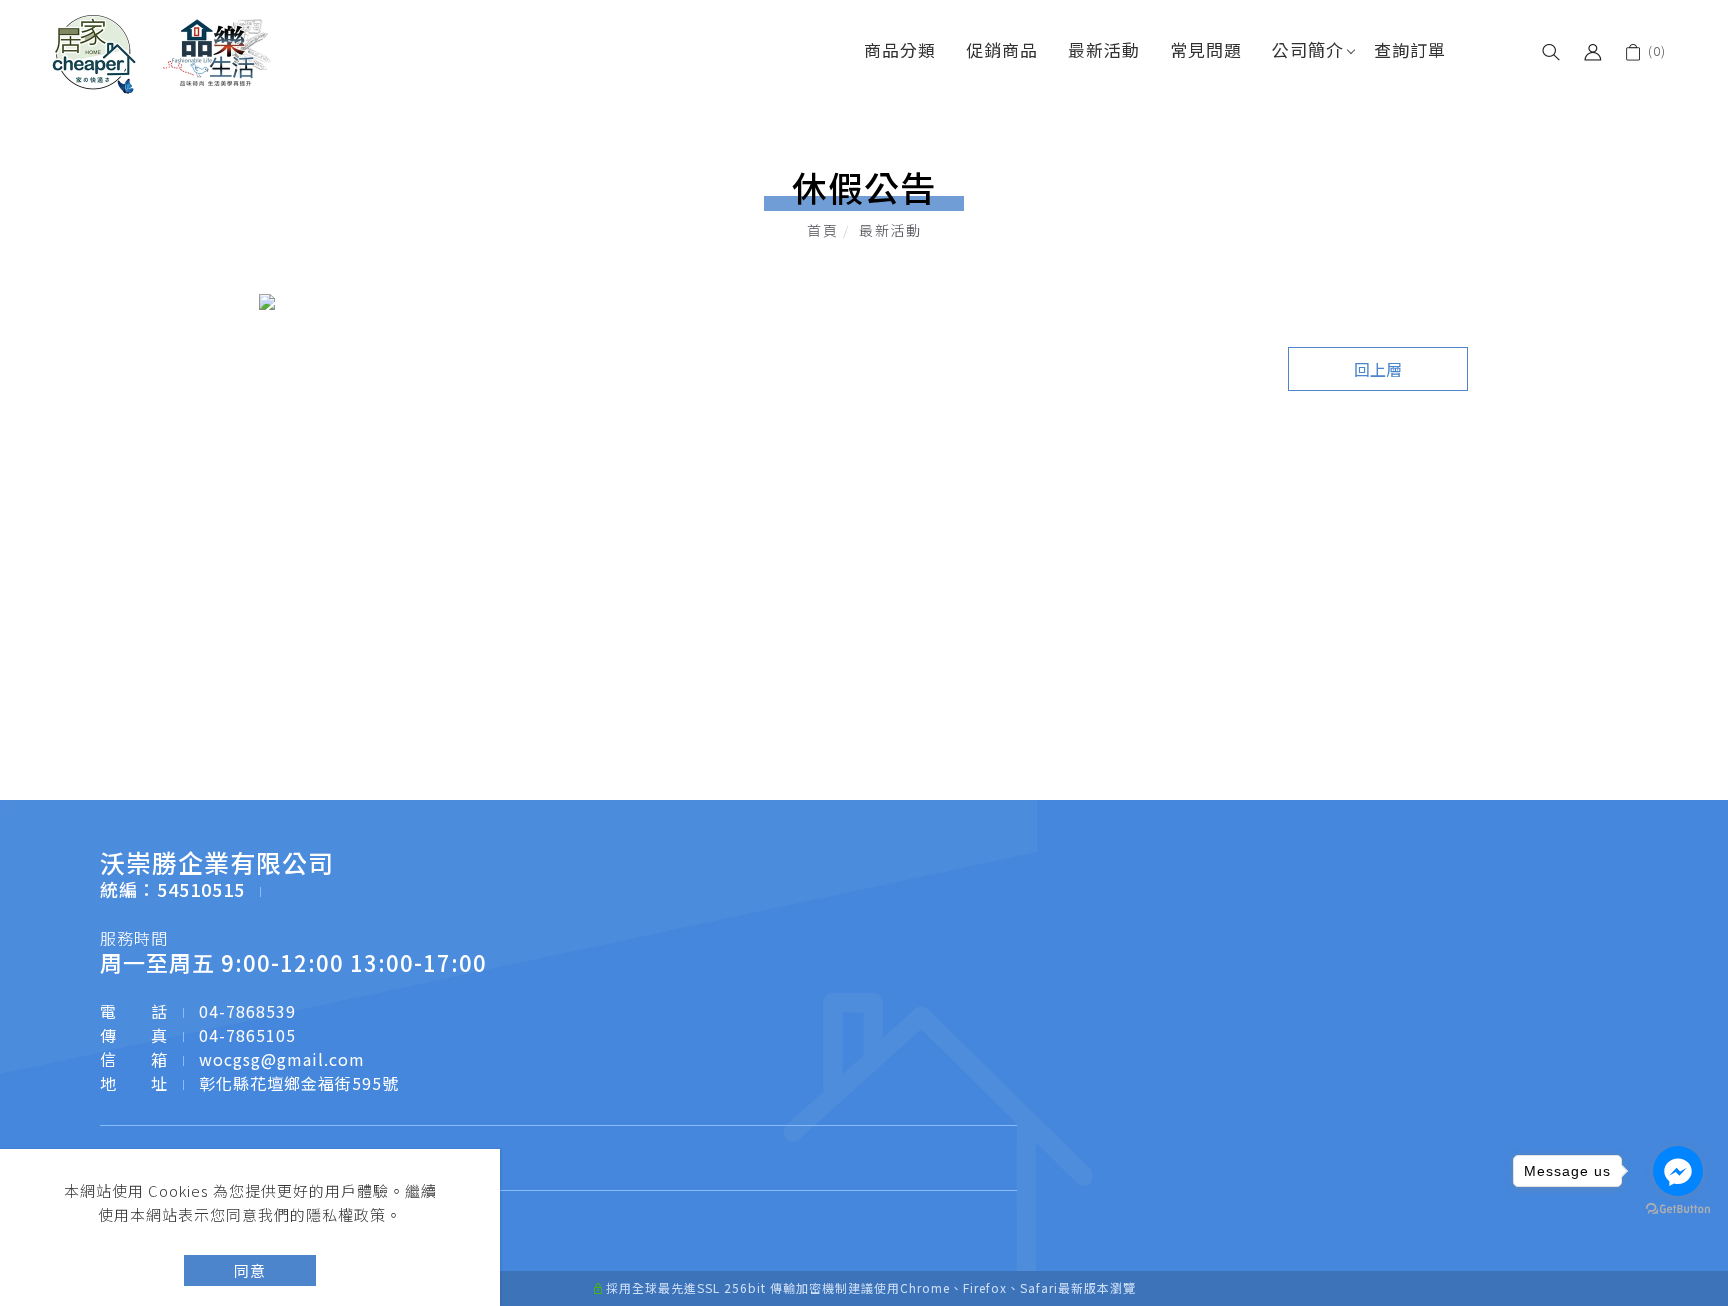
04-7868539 (247, 1011)
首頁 (822, 230)
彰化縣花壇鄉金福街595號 (299, 1083)
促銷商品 (1002, 49)
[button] (1551, 50)
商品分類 (900, 49)
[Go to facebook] (1678, 1171)
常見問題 (1206, 49)
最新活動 (1104, 49)
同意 (250, 1270)
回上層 (1378, 369)
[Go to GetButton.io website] (1678, 1209)
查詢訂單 (1410, 49)
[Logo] (162, 52)
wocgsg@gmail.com (282, 1059)
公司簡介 (1308, 49)
